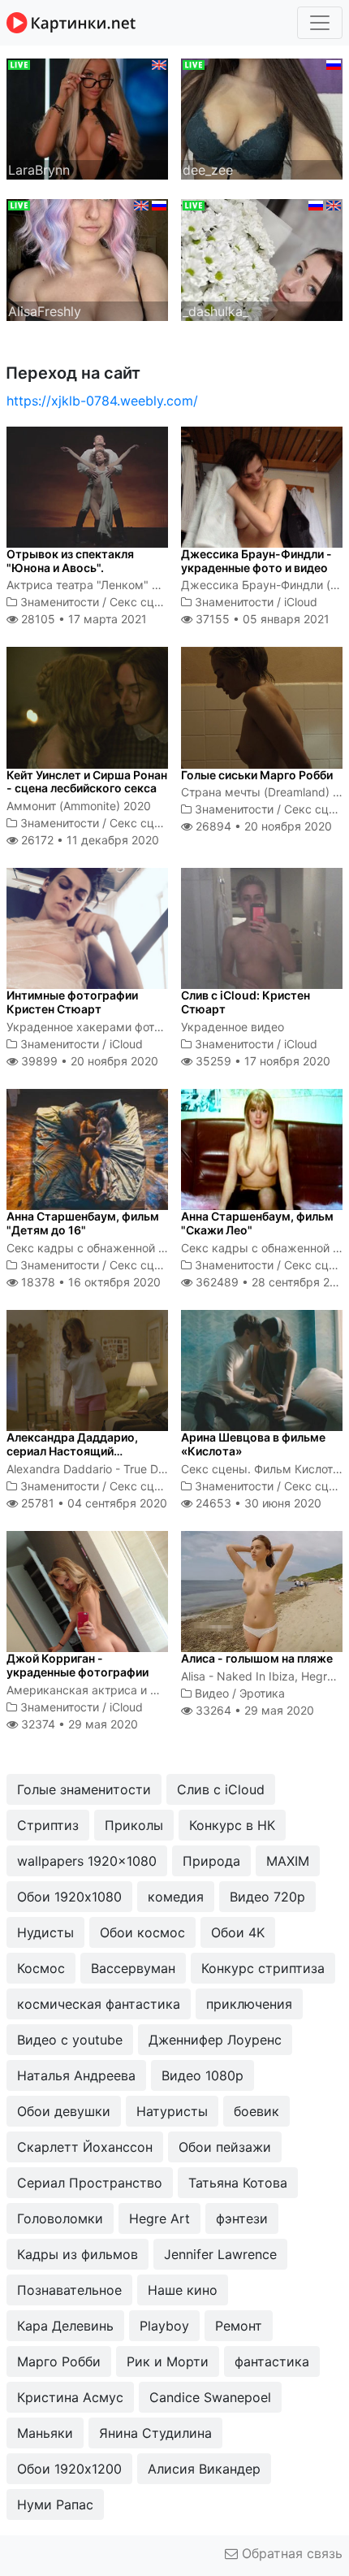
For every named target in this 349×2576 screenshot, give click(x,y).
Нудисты (45, 1932)
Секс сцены (143, 602)
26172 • (88, 840)
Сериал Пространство (90, 2183)
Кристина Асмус (70, 2397)
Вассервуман (133, 1968)
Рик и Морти (168, 2361)
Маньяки (45, 2433)
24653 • (257, 1503)
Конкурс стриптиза (263, 1968)
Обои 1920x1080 (69, 1897)
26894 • (262, 826)
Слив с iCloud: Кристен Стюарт (246, 1002)
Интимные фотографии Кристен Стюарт (72, 1002)
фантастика (272, 2361)
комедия (176, 1897)
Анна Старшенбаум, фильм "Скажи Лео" (257, 1223)
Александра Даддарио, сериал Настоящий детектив (72, 1451)
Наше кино (183, 2290)
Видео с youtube (70, 2040)
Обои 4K (238, 1932)
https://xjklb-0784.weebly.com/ (102, 401)
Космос (41, 1968)
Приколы (134, 1825)
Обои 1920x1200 (69, 2469)
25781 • (93, 1503)
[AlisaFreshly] (87, 258)
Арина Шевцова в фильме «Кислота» (253, 1444)
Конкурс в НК (232, 1825)
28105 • (82, 619)
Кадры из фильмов (78, 2254)
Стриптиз (48, 1825)
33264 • (253, 1710)
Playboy (164, 2326)
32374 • (78, 1724)
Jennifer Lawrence (220, 2254)
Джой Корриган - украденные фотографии (78, 1665)
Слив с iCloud (221, 1789)
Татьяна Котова (238, 2183)
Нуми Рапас (55, 2504)
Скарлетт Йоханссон (85, 2147)
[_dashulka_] (262, 258)
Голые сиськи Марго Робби (257, 775)
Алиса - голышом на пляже (257, 1658)
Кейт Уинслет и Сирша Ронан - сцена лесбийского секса (87, 782)
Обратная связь (290, 2553)
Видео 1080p (203, 2075)
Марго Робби (59, 2361)
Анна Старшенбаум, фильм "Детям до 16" (83, 1223)
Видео (212, 1693)
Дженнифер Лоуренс (215, 2040)
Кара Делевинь (65, 2326)
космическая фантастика (99, 2004)
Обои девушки (64, 2111)
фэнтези (242, 2218)
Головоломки (60, 2218)
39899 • (88, 1061)
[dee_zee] (262, 118)
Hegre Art (159, 2218)
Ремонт (239, 2326)
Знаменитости (60, 602)
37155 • (261, 619)
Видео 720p (267, 1897)
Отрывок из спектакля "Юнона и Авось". (70, 561)
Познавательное (69, 2290)
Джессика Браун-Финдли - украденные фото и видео (256, 561)
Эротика (262, 1693)
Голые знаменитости (84, 1789)
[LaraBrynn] (87, 118)
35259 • (261, 1061)
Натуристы (172, 2111)
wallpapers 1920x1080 (87, 1861)
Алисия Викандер (204, 2469)
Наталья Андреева (76, 2075)
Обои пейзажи (225, 2147)
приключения (249, 2004)
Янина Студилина (155, 2433)
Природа (211, 1861)
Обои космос (142, 1932)
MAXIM (288, 1861)
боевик (256, 2111)
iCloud (301, 602)
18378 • (89, 1282)
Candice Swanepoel (210, 2397)
